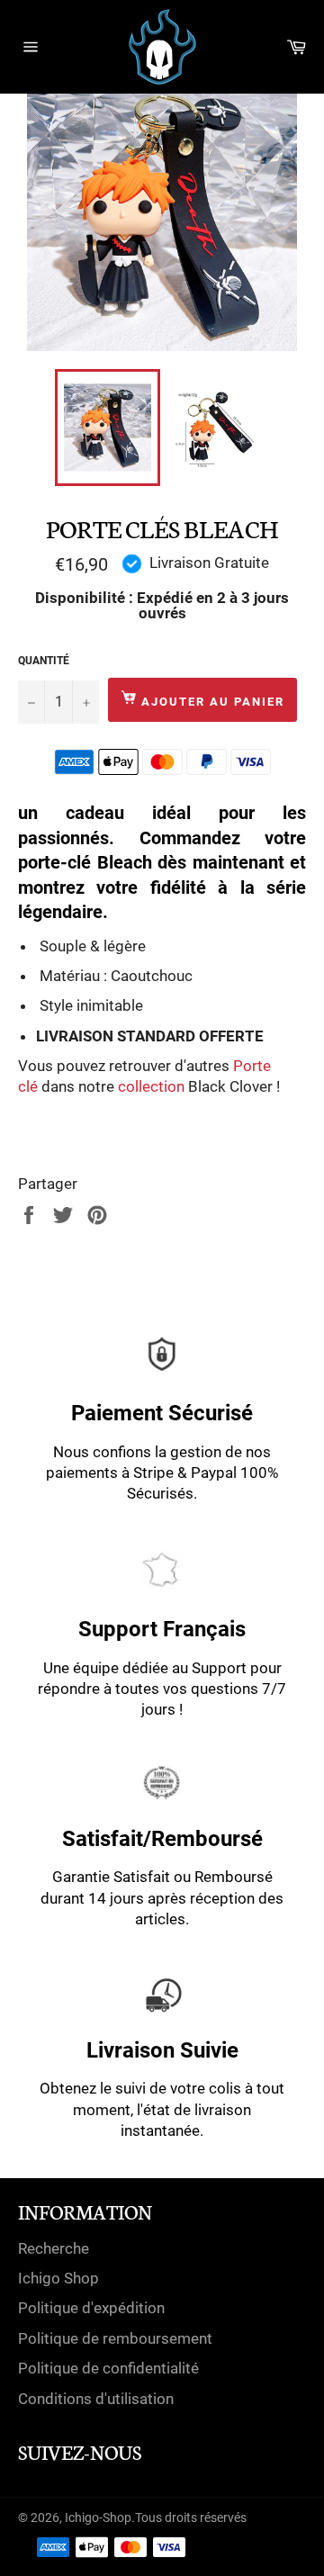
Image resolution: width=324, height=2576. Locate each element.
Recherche (54, 2248)
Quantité (44, 661)
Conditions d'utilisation (96, 2399)
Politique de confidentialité (108, 2368)
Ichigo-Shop (98, 2517)
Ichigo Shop (58, 2278)
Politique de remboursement (115, 2338)
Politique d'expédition (91, 2308)
